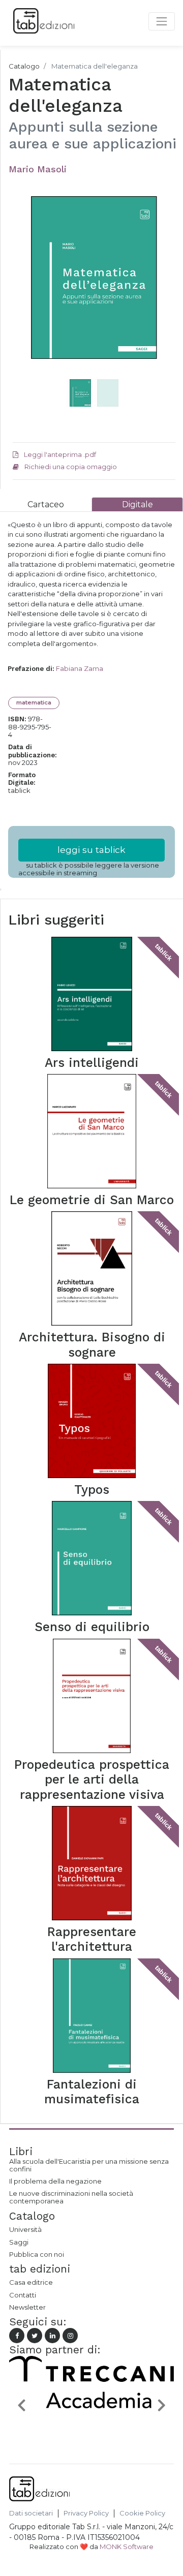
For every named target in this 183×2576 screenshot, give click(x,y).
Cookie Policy (142, 2513)
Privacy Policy (86, 2513)
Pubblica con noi (37, 2254)
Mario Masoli (38, 169)
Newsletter (27, 2307)
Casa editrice (31, 2282)
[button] (25, 298)
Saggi (19, 2242)
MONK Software (127, 2547)
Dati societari (31, 2513)
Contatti (23, 2295)
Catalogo (24, 66)
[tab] (46, 504)
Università (25, 2229)
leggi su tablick (91, 850)
